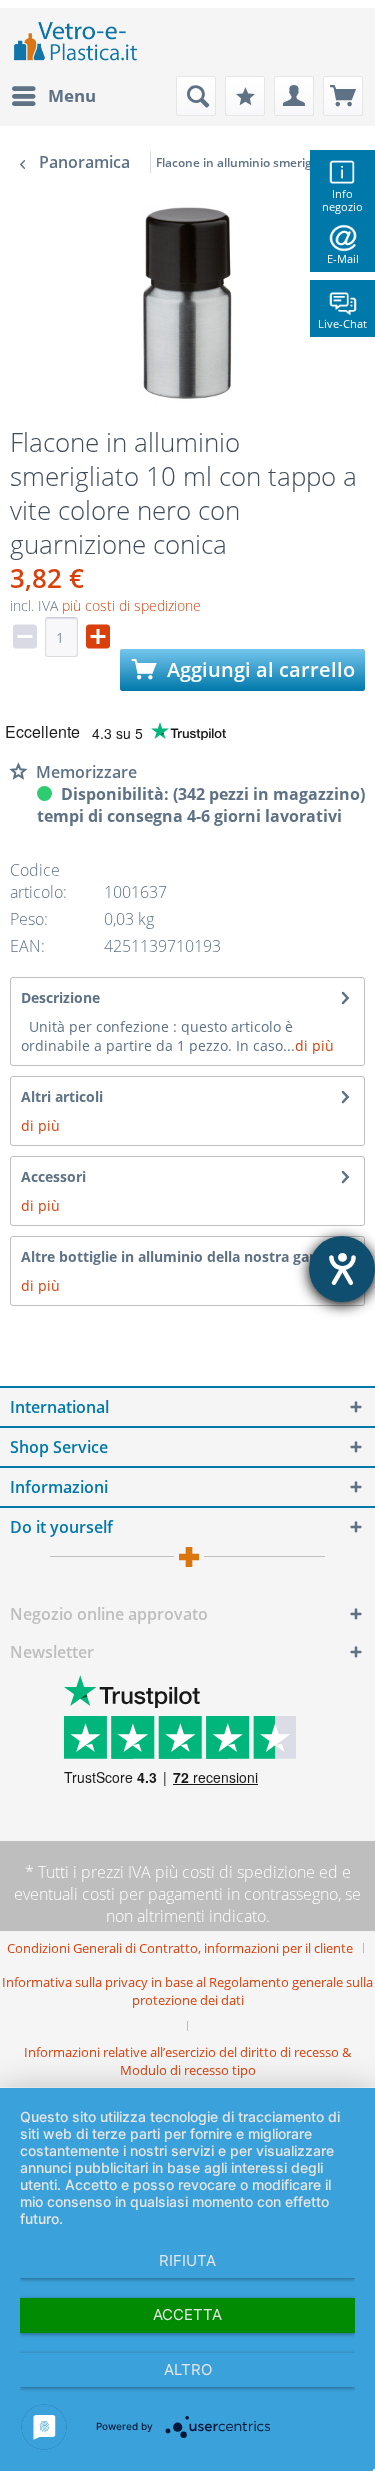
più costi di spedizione (131, 605)
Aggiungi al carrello (258, 669)
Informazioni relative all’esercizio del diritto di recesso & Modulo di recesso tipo (187, 2061)
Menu (72, 95)
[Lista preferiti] (245, 96)
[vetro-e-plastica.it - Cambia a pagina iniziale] (76, 42)
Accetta (187, 2314)
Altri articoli (62, 1096)
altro (188, 2369)
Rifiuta (187, 2260)
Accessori (53, 1176)
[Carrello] (343, 96)
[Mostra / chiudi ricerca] (196, 96)
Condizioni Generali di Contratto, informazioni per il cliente (180, 1948)
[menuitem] (53, 96)
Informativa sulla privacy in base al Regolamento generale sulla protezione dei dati (187, 1991)
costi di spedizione (248, 1872)
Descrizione (60, 997)
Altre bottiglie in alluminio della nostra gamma (183, 1256)
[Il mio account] (294, 96)
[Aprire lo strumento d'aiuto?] (342, 1269)
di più (314, 1045)
